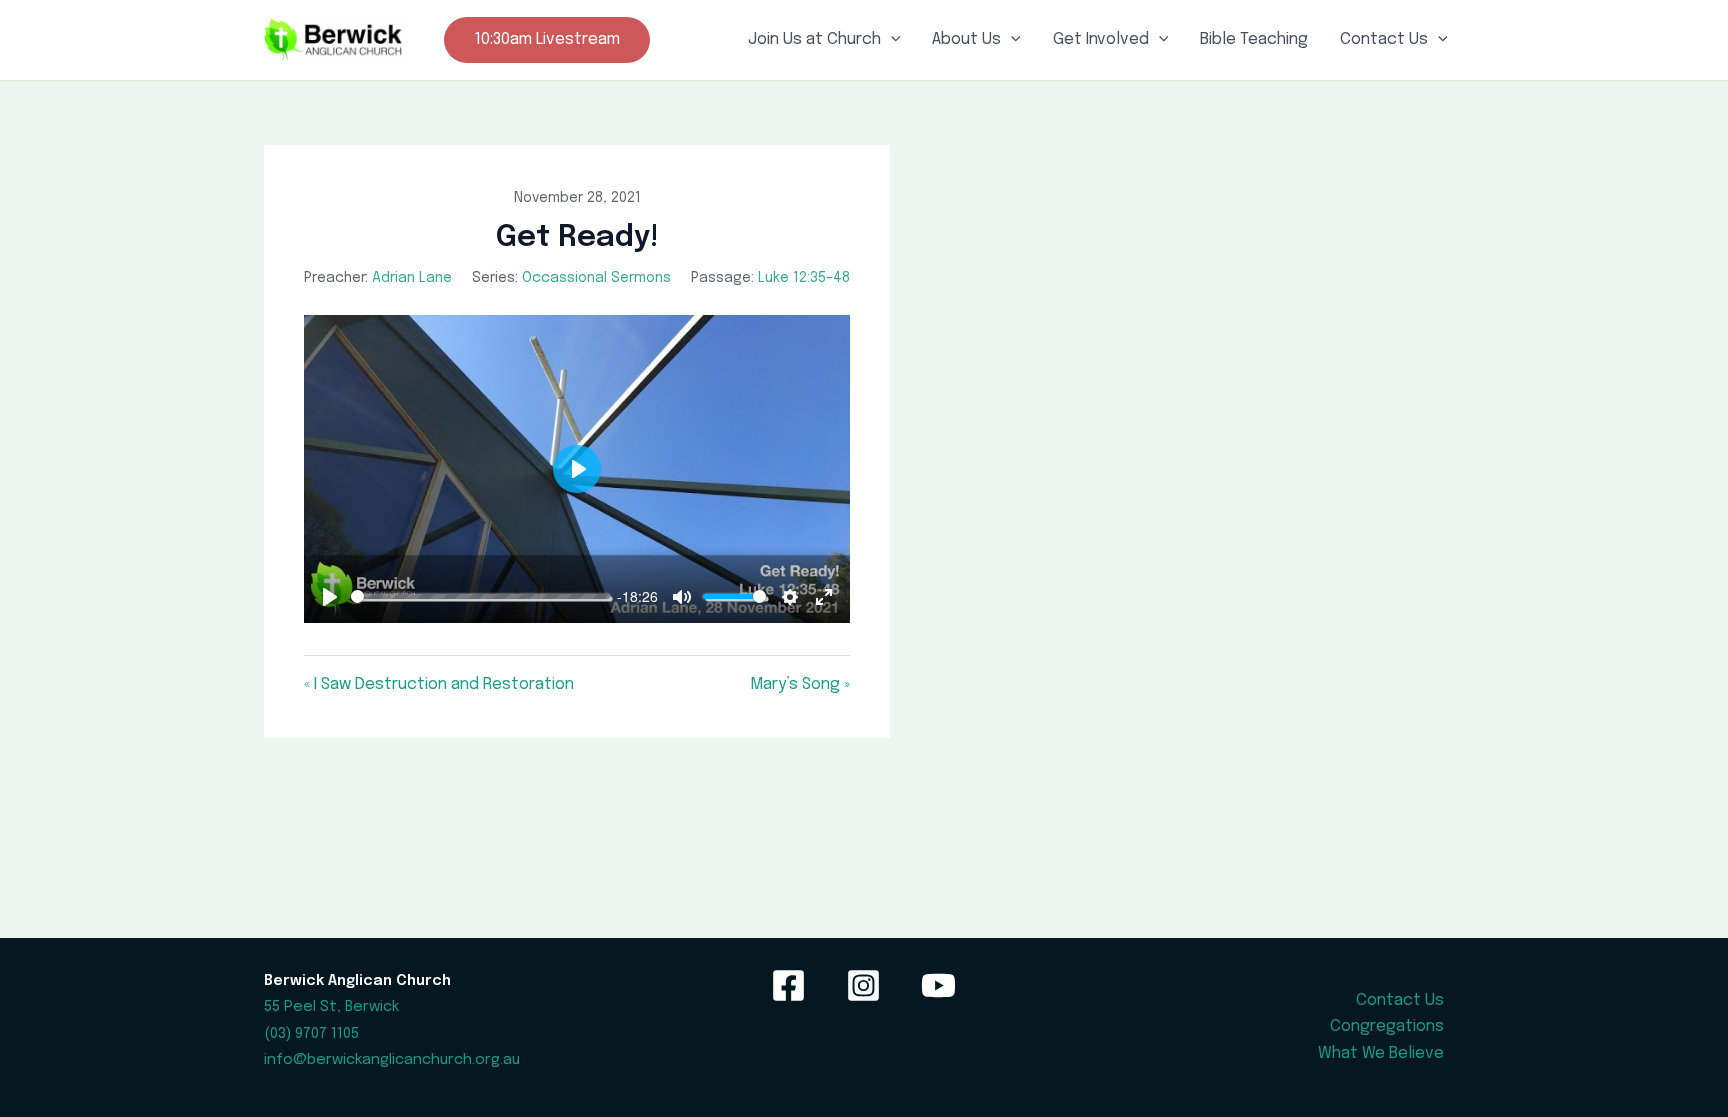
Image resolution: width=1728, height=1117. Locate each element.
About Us (966, 39)
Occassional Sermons (596, 278)
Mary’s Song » (800, 684)
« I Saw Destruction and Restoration (439, 684)
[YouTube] (938, 985)
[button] (547, 40)
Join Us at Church (814, 39)
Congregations (1387, 1026)
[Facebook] (788, 985)
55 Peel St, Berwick (331, 1006)
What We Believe (1381, 1053)
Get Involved (1101, 39)
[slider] (480, 596)
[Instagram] (863, 985)
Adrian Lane (412, 278)
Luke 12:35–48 (804, 278)
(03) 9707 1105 (311, 1033)
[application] (891, 40)
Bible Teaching (1254, 39)
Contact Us (1384, 39)
